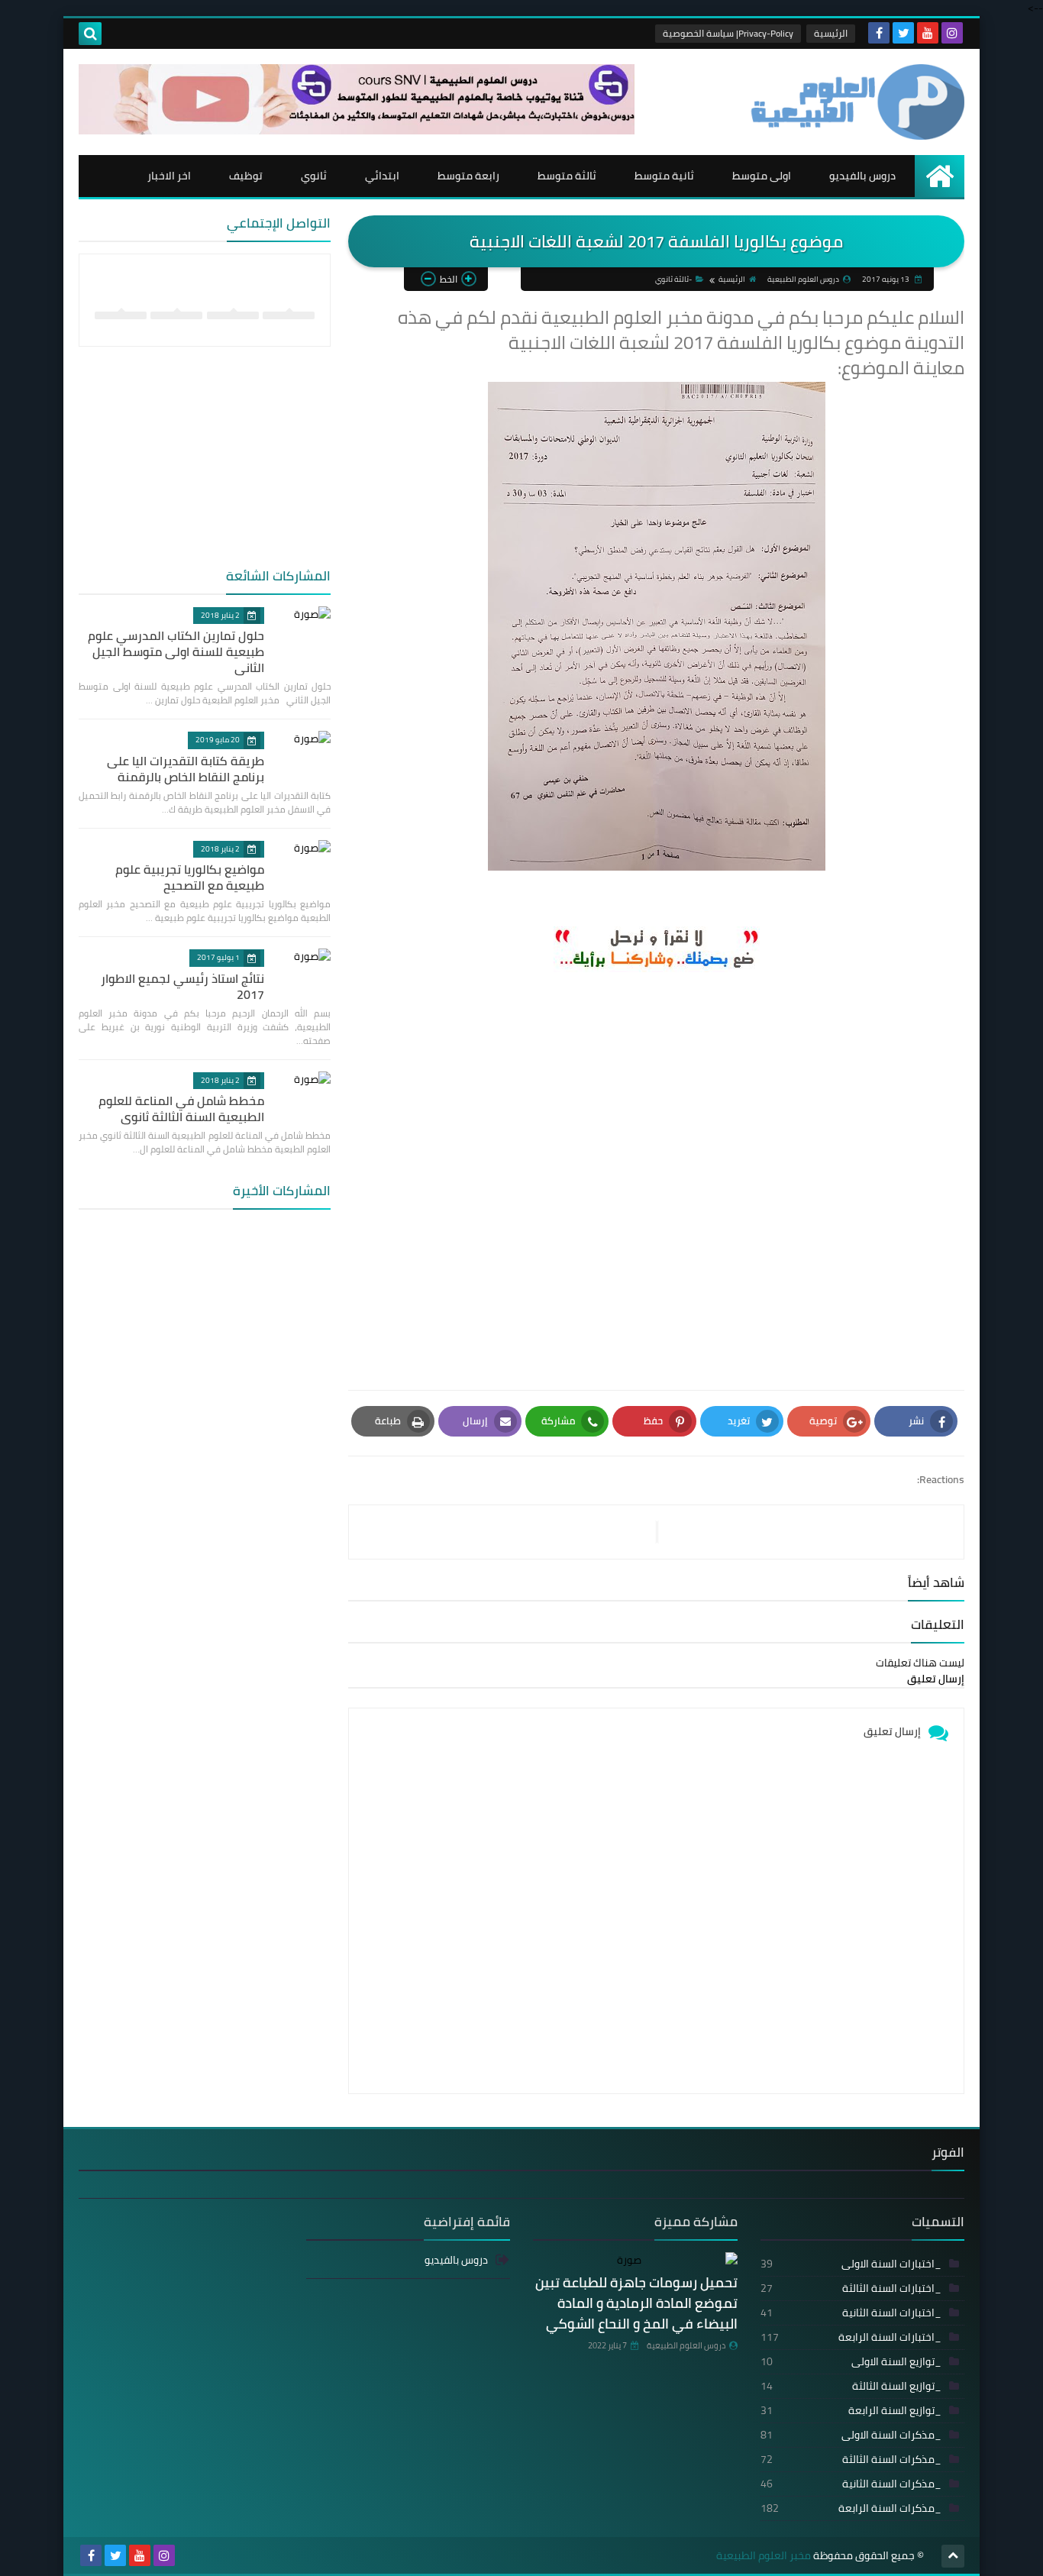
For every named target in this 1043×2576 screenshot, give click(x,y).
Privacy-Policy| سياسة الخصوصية (728, 33)
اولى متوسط (762, 176)
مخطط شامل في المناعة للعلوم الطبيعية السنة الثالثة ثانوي (181, 1109)
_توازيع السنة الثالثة (851, 2386)
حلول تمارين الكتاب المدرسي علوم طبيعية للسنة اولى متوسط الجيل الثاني (176, 651)
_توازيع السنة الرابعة (851, 2410)
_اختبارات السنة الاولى (851, 2264)
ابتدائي (382, 176)
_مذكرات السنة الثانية (851, 2484)
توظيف (246, 176)
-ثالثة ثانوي (673, 279)
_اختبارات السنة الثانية (851, 2313)
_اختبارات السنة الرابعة (851, 2337)
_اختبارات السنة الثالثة (851, 2288)
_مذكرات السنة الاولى (851, 2435)
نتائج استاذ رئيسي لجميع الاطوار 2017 (182, 986)
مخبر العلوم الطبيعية (764, 2556)
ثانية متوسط (664, 176)
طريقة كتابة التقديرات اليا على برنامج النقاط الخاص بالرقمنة (186, 769)
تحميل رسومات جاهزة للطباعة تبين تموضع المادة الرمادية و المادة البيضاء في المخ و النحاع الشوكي (636, 2303)
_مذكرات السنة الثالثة (851, 2459)
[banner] (357, 131)
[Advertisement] (656, 1190)
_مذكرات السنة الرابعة (851, 2508)
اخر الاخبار (169, 176)
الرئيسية (831, 33)
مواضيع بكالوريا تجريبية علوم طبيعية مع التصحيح (190, 877)
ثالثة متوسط (567, 176)
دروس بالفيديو (862, 176)
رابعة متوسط (468, 176)
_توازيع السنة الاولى (851, 2361)
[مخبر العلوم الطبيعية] (854, 102)
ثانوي (314, 176)
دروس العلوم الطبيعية (686, 2345)
